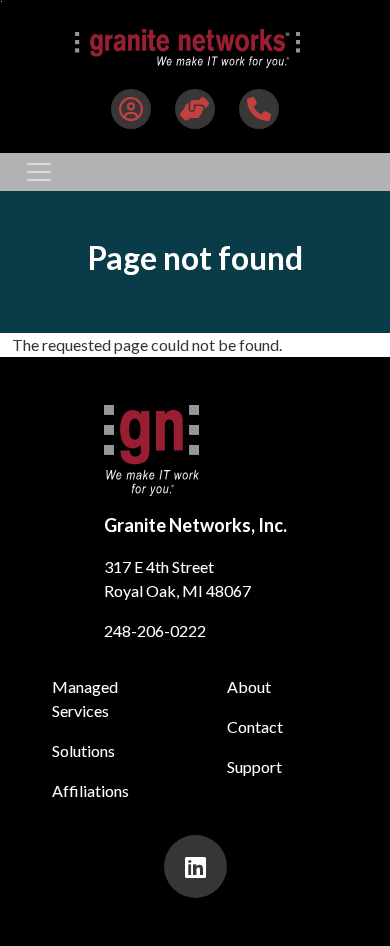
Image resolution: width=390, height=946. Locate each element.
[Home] (187, 48)
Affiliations (90, 790)
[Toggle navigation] (39, 172)
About (249, 686)
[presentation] (195, 866)
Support (254, 766)
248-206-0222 (155, 630)
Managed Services (85, 698)
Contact (255, 726)
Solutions (83, 750)
